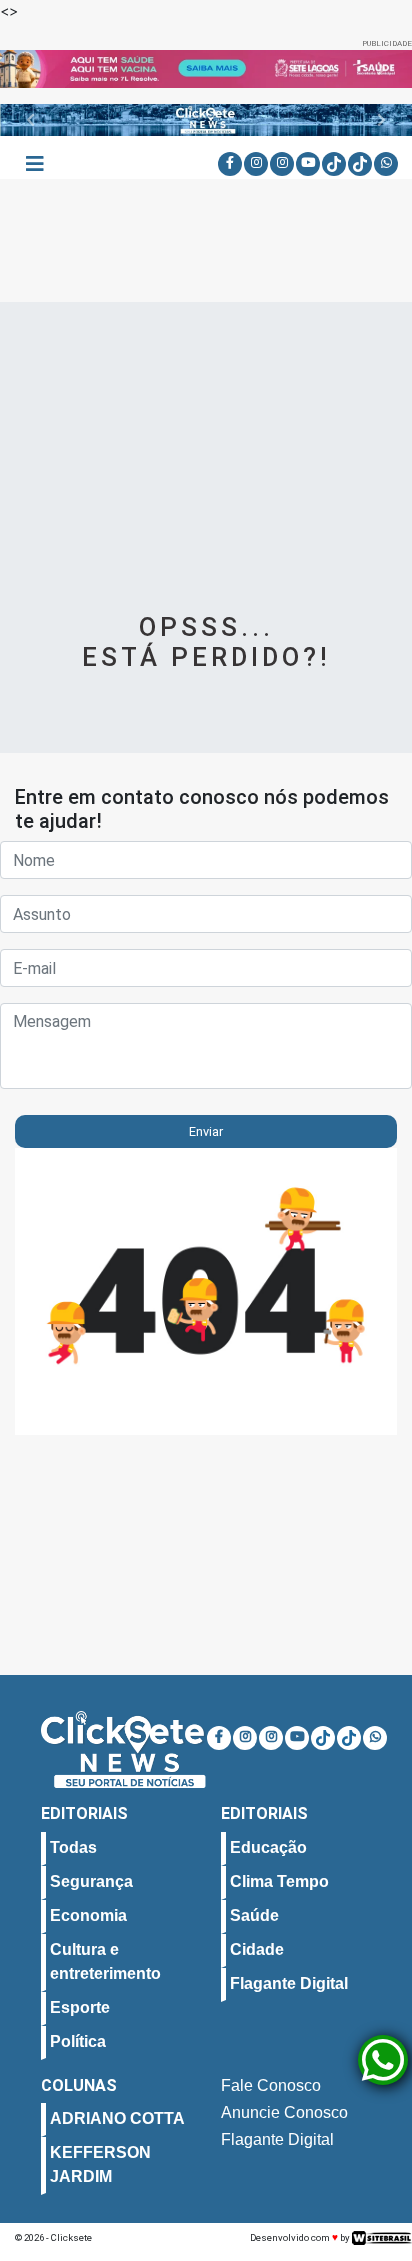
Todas (73, 1846)
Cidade (257, 1948)
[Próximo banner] (381, 69)
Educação (268, 1846)
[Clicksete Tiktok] (334, 164)
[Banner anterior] (31, 69)
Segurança (91, 1880)
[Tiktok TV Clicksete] (360, 164)
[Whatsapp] (386, 164)
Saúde (254, 1914)
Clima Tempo (279, 1880)
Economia (88, 1914)
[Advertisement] (206, 469)
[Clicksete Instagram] (256, 164)
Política (78, 2040)
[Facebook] (230, 164)
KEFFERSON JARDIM (100, 2163)
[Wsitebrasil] (382, 2237)
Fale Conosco (271, 2084)
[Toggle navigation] (35, 164)
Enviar (206, 1131)
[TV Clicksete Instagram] (282, 164)
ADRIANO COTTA (117, 2117)
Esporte (80, 2006)
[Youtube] (308, 164)
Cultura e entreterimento (105, 1960)
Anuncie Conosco (284, 2111)
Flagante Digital (289, 1982)
